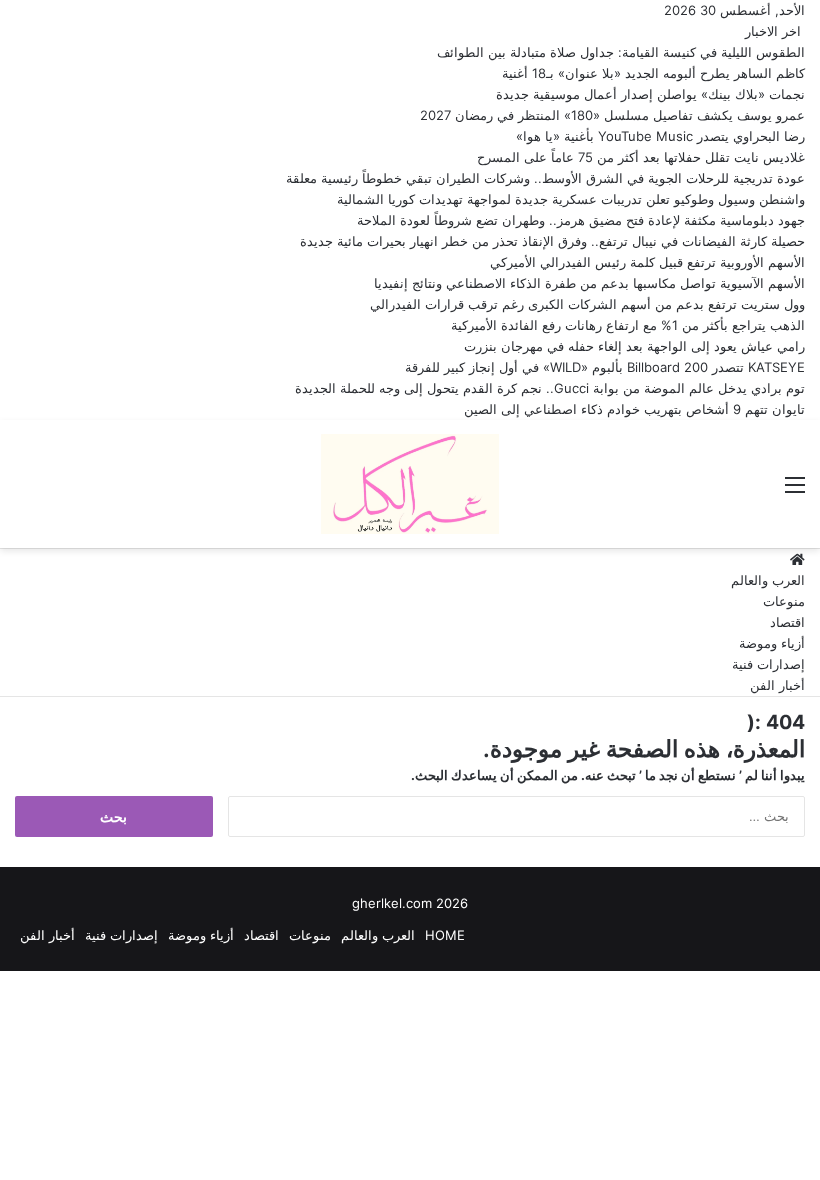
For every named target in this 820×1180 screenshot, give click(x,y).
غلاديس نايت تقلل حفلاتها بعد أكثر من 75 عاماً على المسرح (641, 157)
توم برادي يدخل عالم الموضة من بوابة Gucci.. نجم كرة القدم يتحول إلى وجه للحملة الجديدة (550, 388)
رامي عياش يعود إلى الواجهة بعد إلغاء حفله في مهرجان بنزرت (634, 346)
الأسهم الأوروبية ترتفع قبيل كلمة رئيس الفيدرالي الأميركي (647, 262)
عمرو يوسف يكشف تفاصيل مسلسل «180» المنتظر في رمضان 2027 (612, 115)
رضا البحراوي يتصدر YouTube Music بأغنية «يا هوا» (660, 136)
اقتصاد (787, 622)
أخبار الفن (777, 685)
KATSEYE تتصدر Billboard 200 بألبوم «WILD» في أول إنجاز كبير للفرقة (605, 367)
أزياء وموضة (772, 643)
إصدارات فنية (768, 664)
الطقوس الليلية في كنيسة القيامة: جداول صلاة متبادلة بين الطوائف (621, 52)
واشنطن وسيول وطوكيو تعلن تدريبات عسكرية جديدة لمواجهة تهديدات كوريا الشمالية (571, 199)
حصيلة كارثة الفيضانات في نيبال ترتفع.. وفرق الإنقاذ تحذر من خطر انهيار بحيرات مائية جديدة (552, 241)
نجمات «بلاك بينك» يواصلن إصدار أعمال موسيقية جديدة (650, 94)
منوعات (784, 601)
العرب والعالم (768, 580)
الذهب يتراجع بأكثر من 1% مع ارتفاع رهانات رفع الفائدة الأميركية (628, 325)
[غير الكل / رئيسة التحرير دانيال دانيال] (410, 484)
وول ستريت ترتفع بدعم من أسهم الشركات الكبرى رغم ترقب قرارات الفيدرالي (587, 304)
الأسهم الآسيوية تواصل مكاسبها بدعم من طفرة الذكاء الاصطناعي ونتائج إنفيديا (589, 283)
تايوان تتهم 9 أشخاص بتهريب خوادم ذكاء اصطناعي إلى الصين (634, 409)
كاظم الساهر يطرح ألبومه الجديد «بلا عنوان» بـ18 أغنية (653, 73)
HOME (445, 935)
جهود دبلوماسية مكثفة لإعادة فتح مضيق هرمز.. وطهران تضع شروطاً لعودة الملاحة (581, 220)
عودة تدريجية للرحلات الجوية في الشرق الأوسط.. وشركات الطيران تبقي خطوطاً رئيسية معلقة (545, 178)
